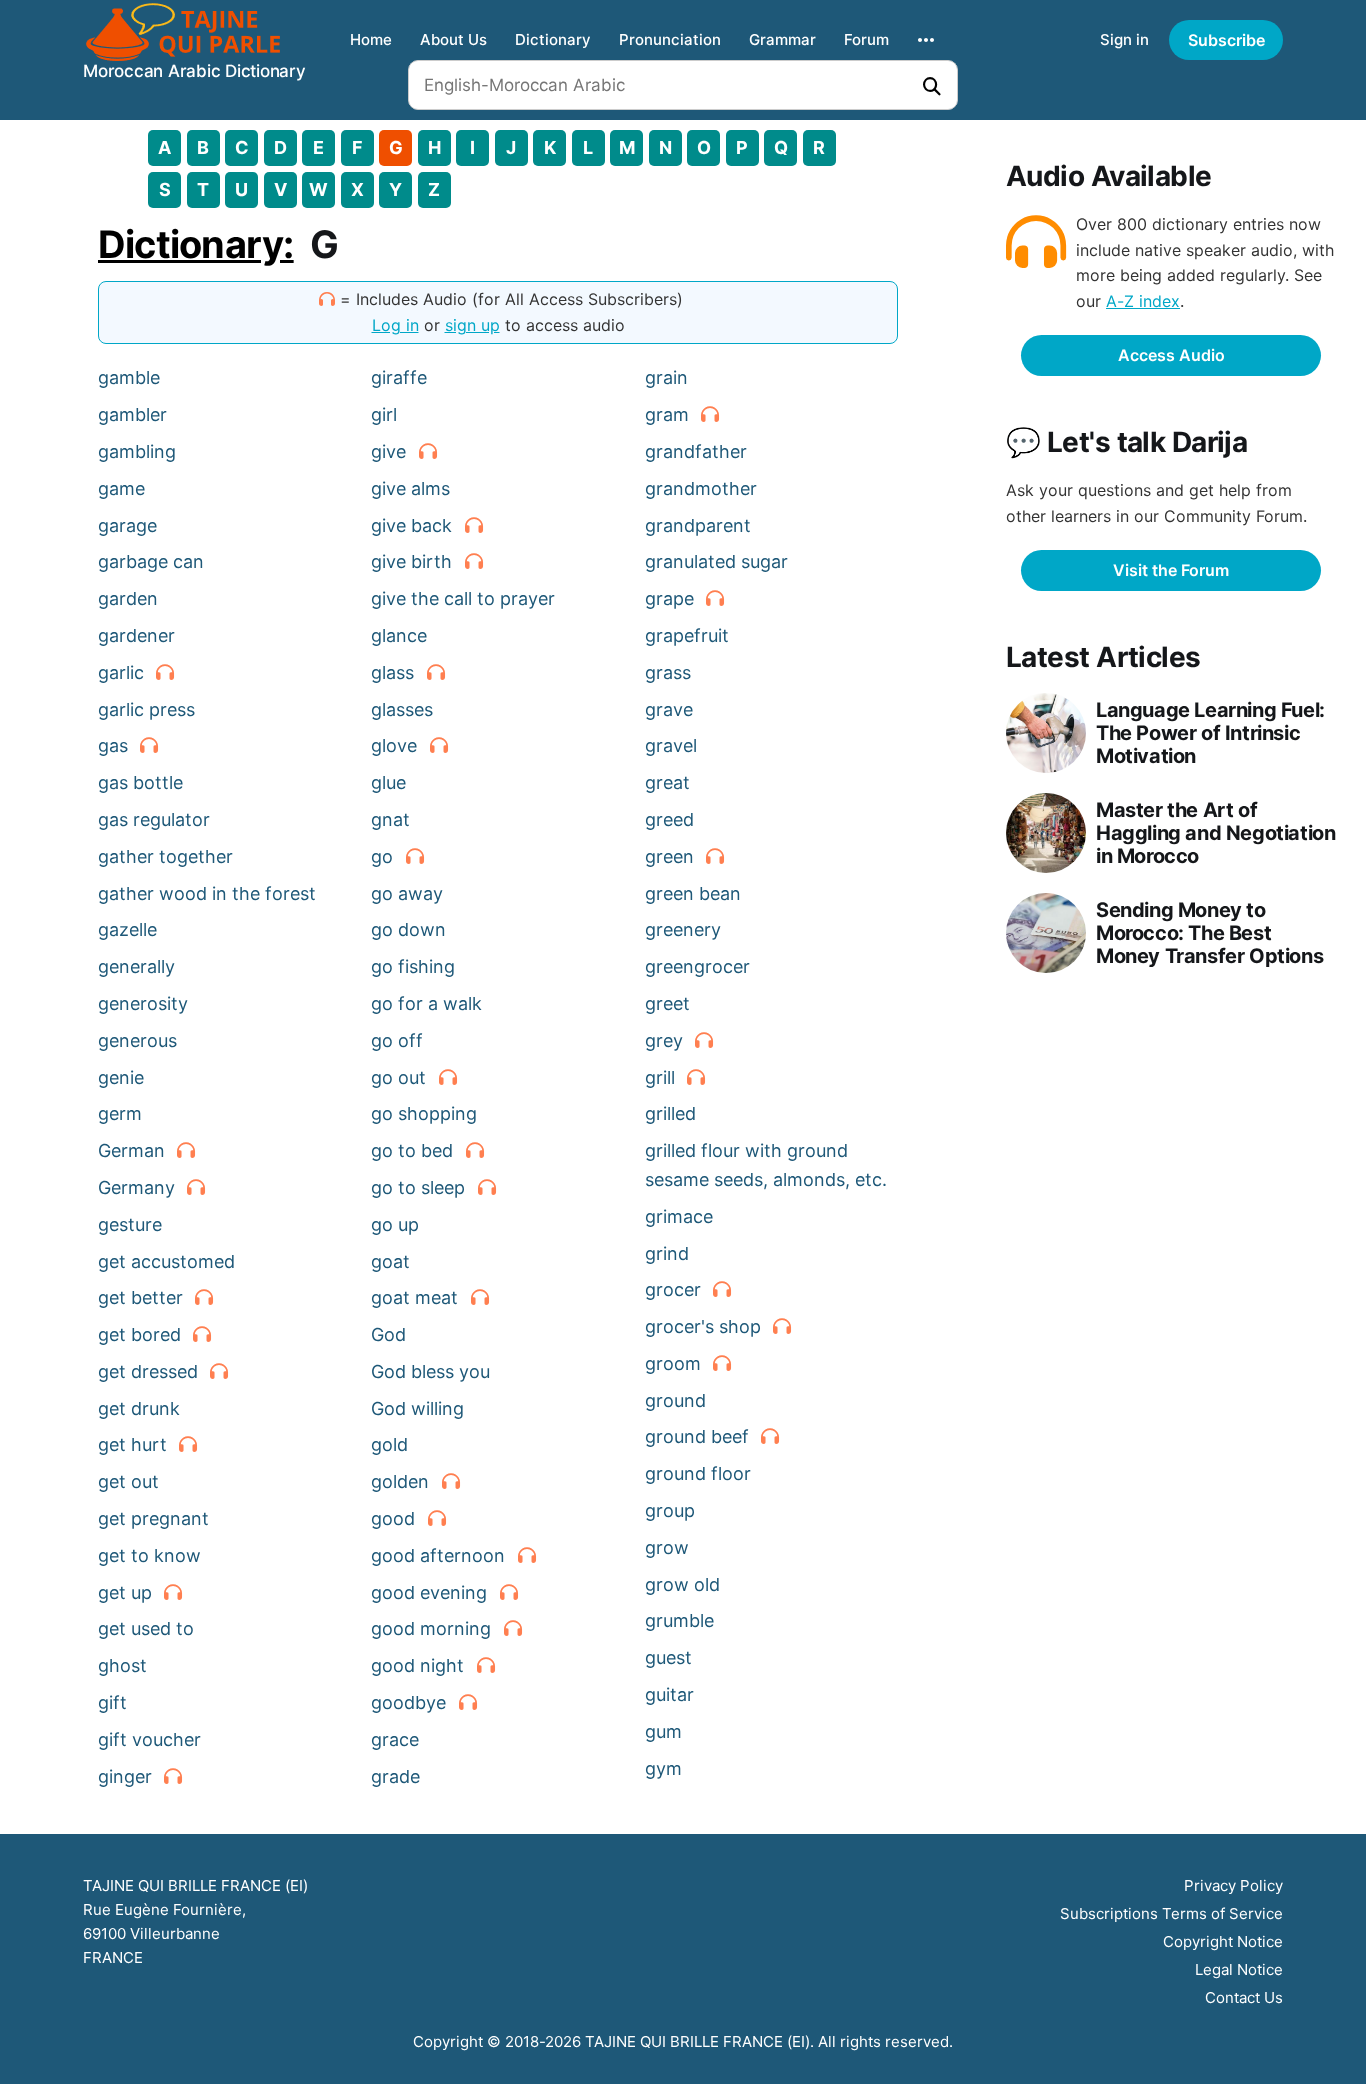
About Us (453, 39)
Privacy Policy (1233, 1885)
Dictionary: (196, 244)
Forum (866, 39)
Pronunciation (670, 39)
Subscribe (1226, 40)
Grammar (782, 39)
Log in (395, 325)
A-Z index (1143, 301)
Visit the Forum (1171, 570)
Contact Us (1244, 1997)
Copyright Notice (1223, 1941)
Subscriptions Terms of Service (1171, 1913)
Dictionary (553, 39)
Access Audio (1171, 355)
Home (371, 39)
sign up (472, 325)
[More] (926, 40)
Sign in (1124, 39)
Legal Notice (1239, 1969)
